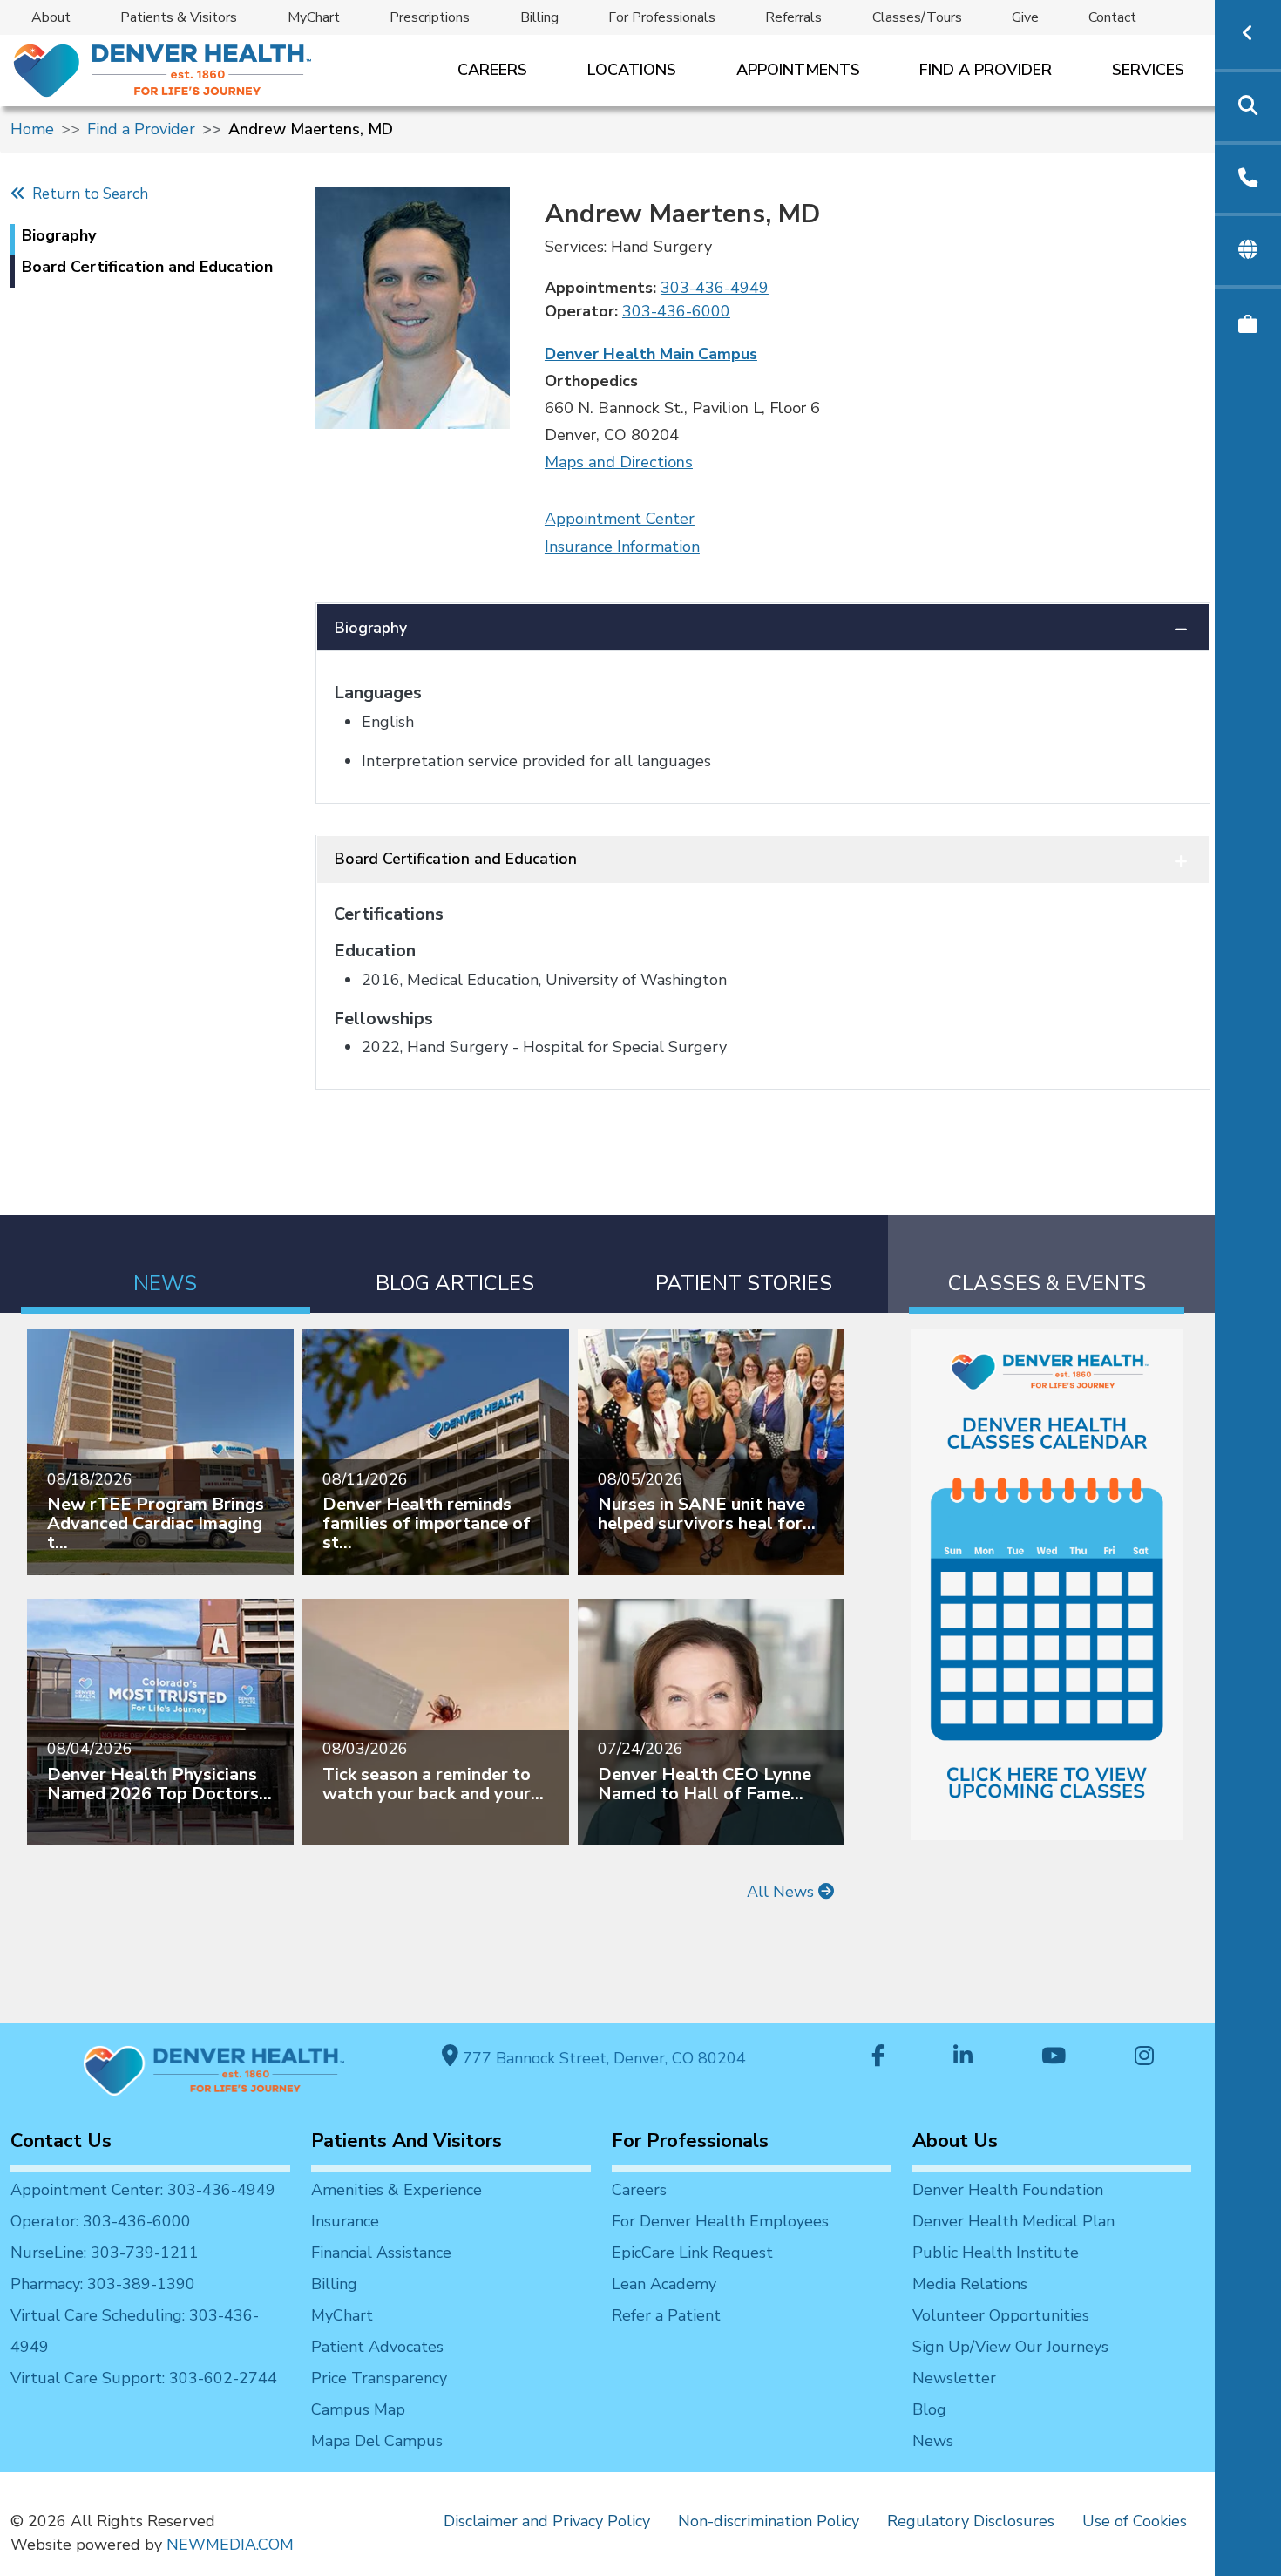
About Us (955, 2141)
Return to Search (87, 194)
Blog (929, 2409)
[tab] (166, 1264)
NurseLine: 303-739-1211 (105, 2253)
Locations (632, 70)
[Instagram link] (1144, 2058)
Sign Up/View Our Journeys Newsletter (1010, 2362)
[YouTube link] (1054, 2058)
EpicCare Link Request (692, 2253)
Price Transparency (379, 2378)
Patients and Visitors (407, 2141)
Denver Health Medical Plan (1013, 2221)
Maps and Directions (619, 462)
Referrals (793, 17)
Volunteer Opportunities (1001, 2315)
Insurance (345, 2221)
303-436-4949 (715, 288)
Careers (492, 70)
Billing (539, 17)
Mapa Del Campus (377, 2441)
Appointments (798, 70)
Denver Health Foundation (1008, 2190)
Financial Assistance (381, 2253)
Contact (1112, 17)
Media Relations (970, 2284)
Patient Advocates (377, 2347)
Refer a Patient (666, 2315)
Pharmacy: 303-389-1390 (103, 2284)
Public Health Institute (996, 2253)
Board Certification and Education (456, 859)
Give (1025, 17)
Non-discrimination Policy (769, 2521)
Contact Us (61, 2141)
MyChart (314, 17)
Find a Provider (986, 70)
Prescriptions (430, 17)
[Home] (161, 70)
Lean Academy (664, 2284)
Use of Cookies (1135, 2521)
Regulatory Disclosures (971, 2521)
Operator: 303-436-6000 (101, 2221)
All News (783, 1892)
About (51, 17)
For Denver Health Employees (720, 2221)
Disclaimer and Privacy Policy (547, 2521)
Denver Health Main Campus (651, 354)
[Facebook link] (878, 2058)
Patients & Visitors (179, 17)
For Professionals (662, 17)
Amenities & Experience (396, 2190)
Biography (371, 628)
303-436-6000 (676, 311)
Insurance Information (622, 547)
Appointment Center (620, 519)
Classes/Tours (917, 17)
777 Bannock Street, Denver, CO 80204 (602, 2058)
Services (1148, 70)
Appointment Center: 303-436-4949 (143, 2190)
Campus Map (358, 2409)
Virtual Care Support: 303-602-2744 (144, 2378)
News (933, 2441)
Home (32, 129)
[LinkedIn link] (963, 2058)
